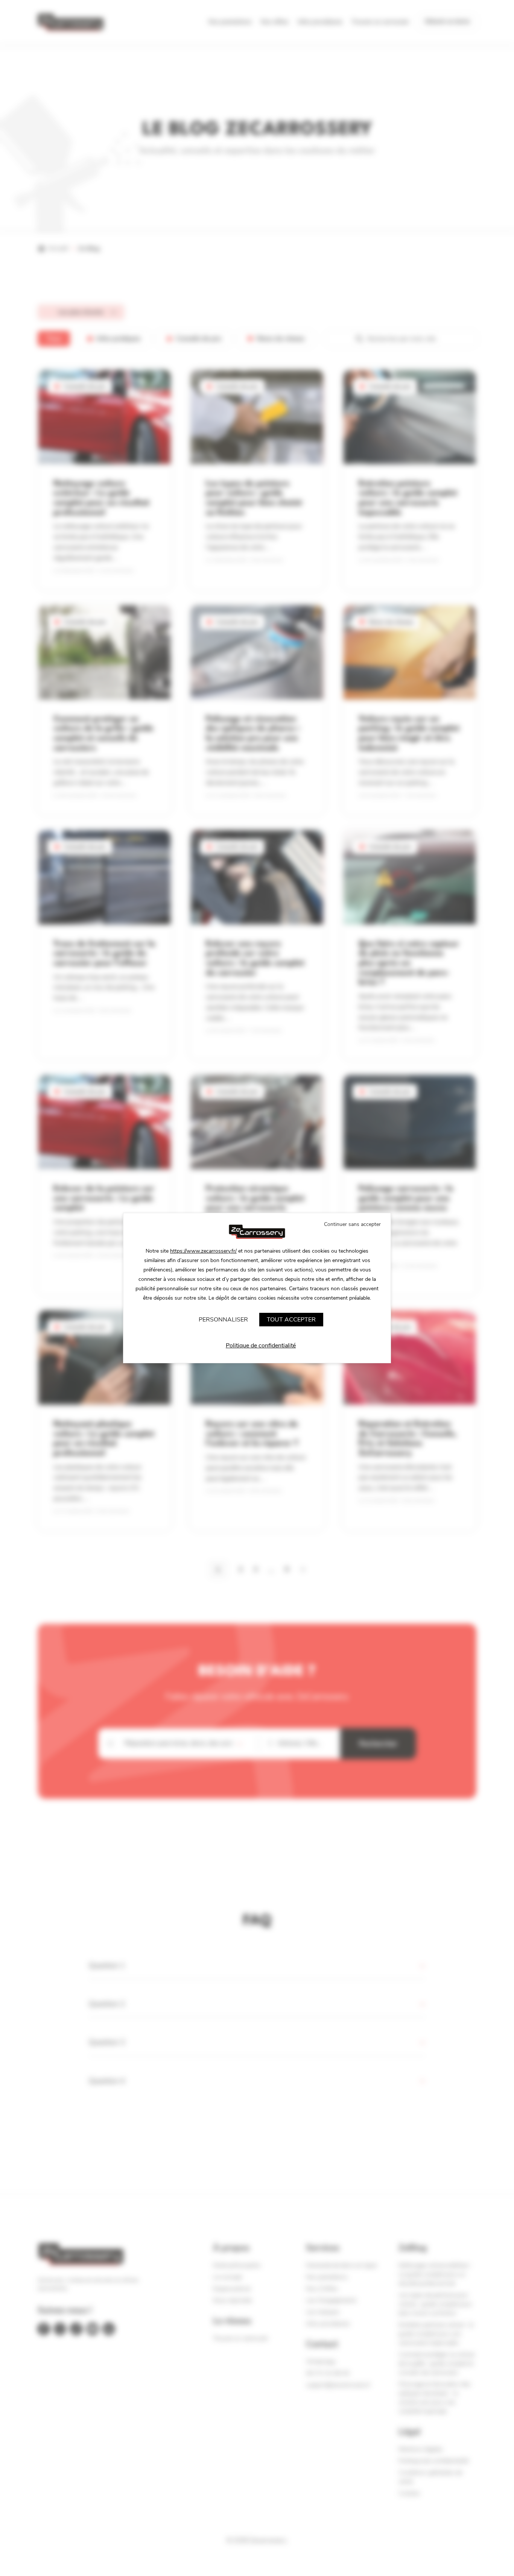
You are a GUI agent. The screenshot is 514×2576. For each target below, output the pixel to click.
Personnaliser (223, 1320)
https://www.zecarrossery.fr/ (203, 1251)
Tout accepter (291, 1320)
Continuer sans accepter (352, 1224)
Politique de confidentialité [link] (261, 1346)
